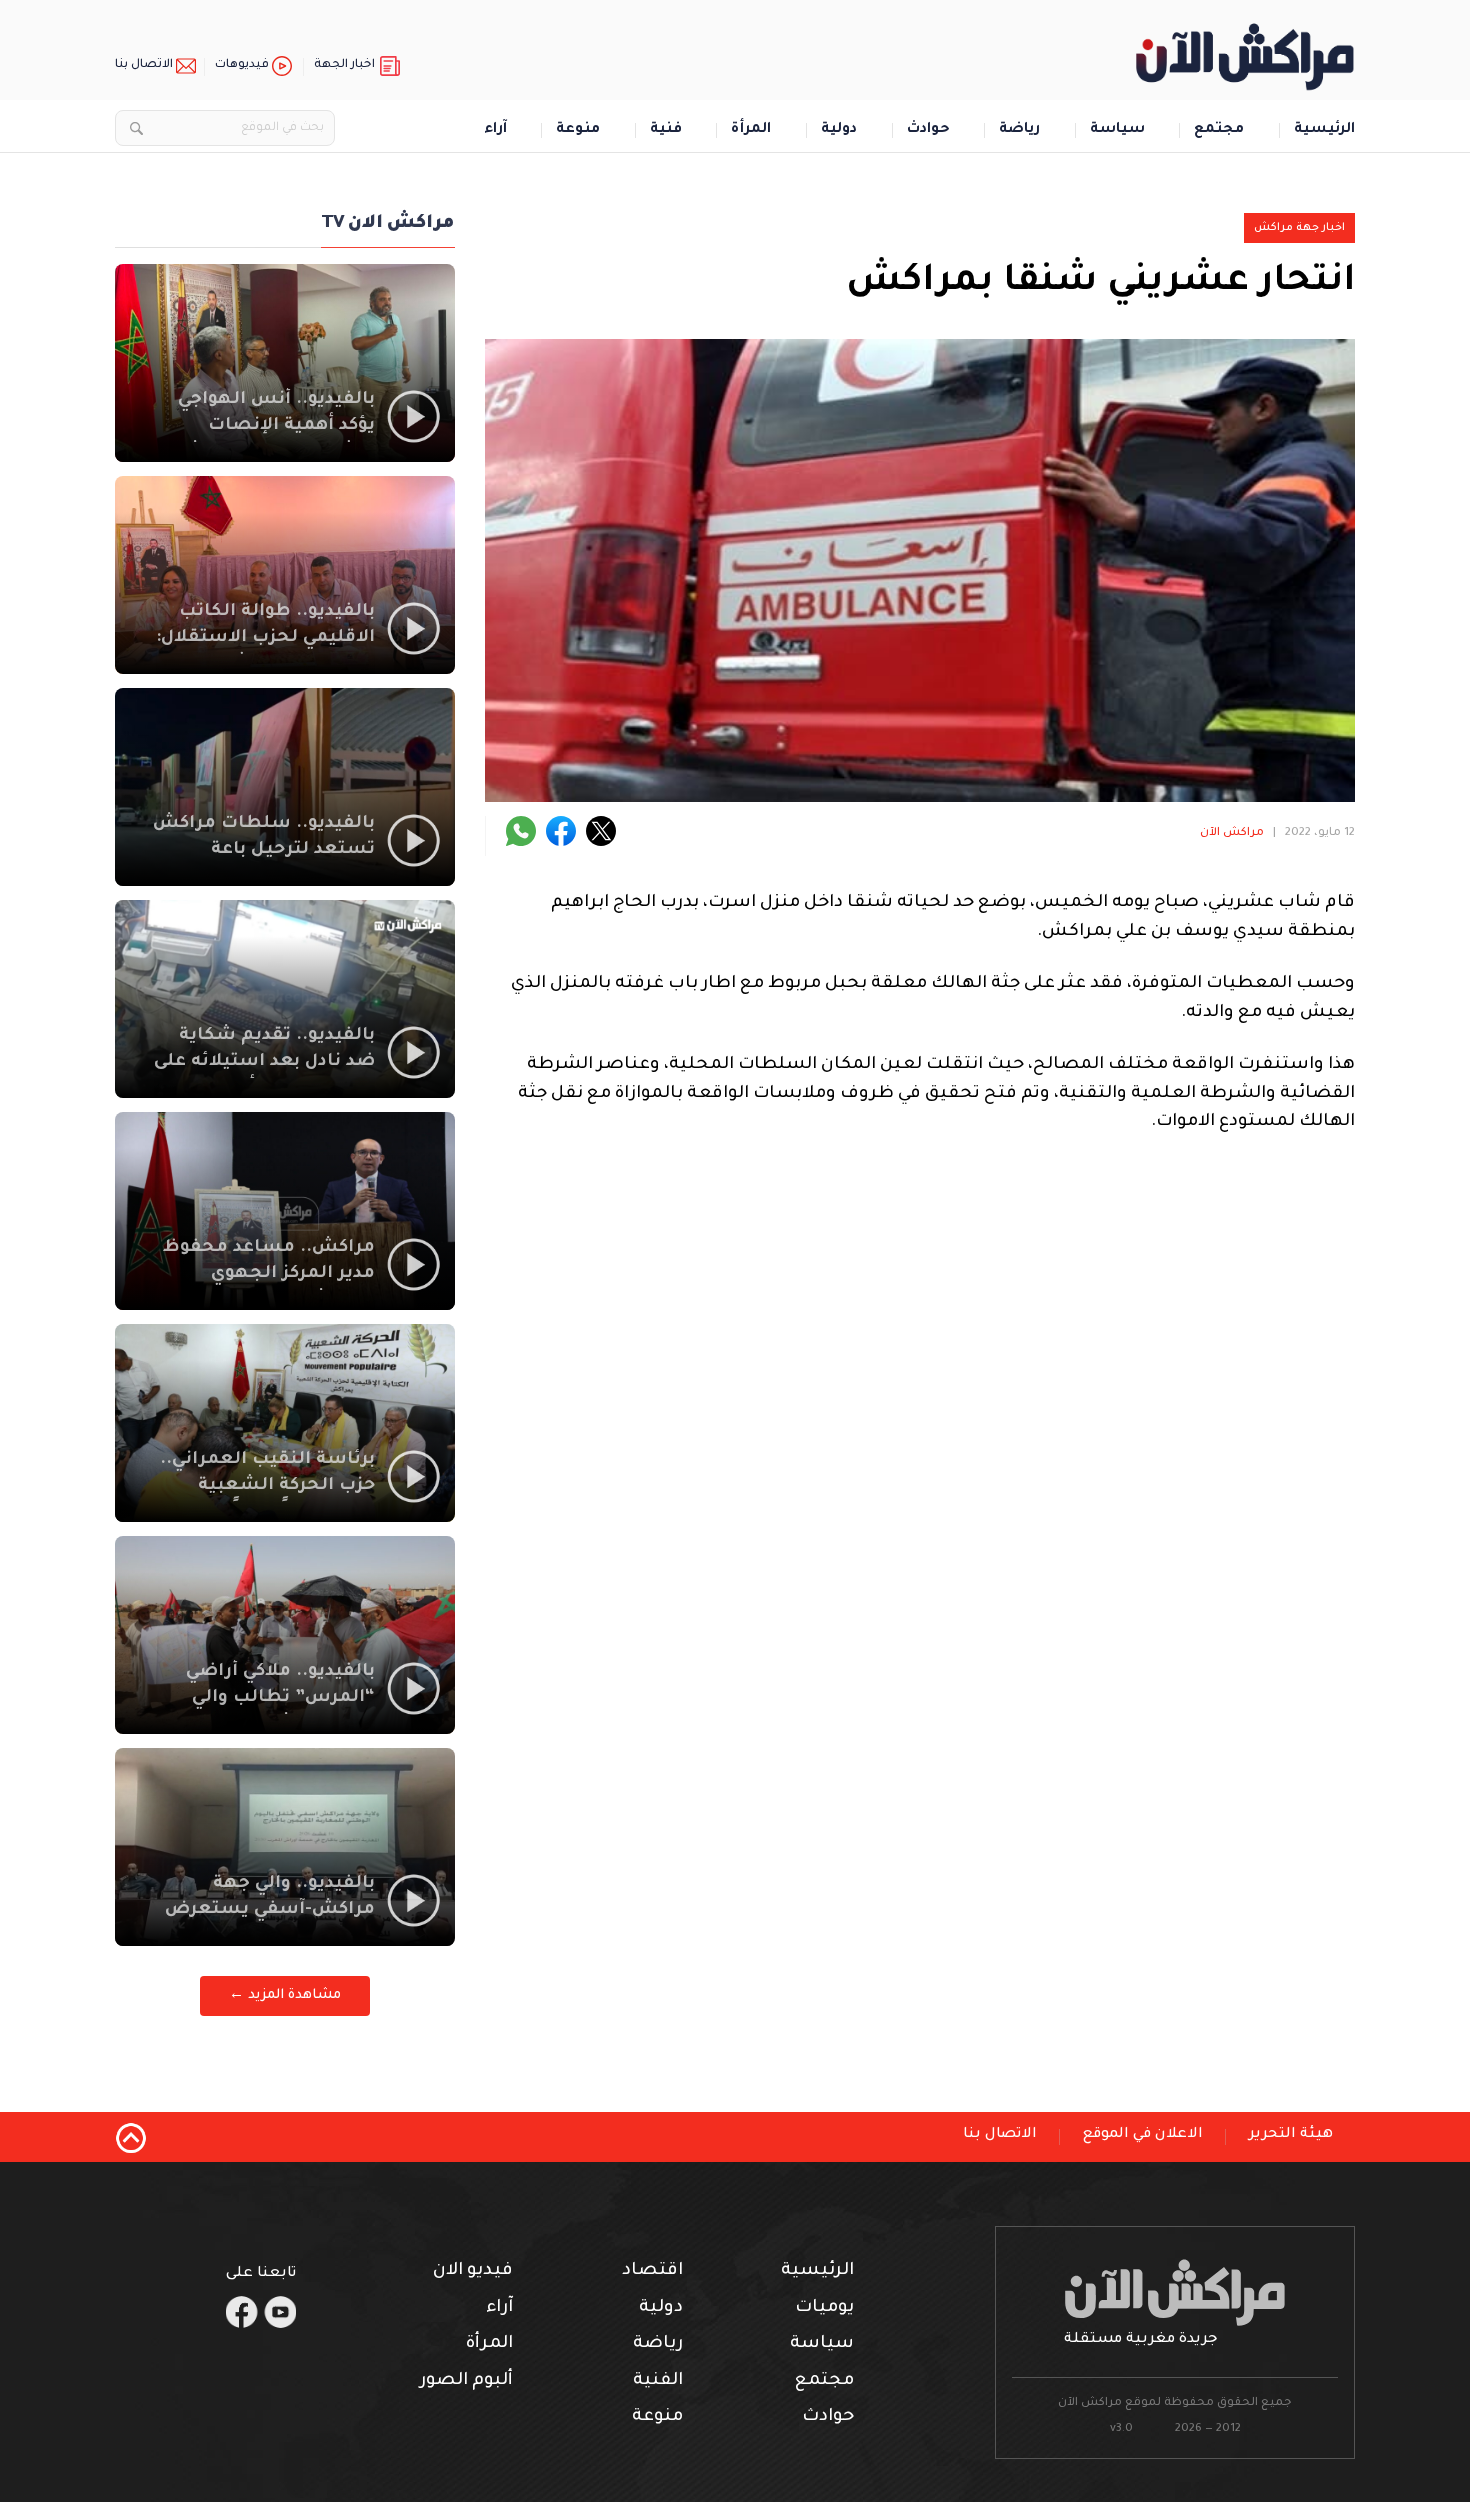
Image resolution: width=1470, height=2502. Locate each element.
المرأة (751, 130)
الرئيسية (1324, 130)
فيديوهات (242, 65)
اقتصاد (652, 2271)
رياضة (1019, 130)
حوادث (928, 130)
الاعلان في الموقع (1143, 2135)
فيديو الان (473, 2271)
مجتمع (1219, 130)
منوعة (578, 130)
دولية (839, 130)
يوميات (824, 2308)
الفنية (658, 2381)
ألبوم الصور (466, 2381)
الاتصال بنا (144, 65)
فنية (666, 130)
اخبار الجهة (344, 65)
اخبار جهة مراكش (1299, 228)
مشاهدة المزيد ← (285, 1995)
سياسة (1117, 130)
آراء (495, 130)
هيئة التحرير (1291, 2135)
